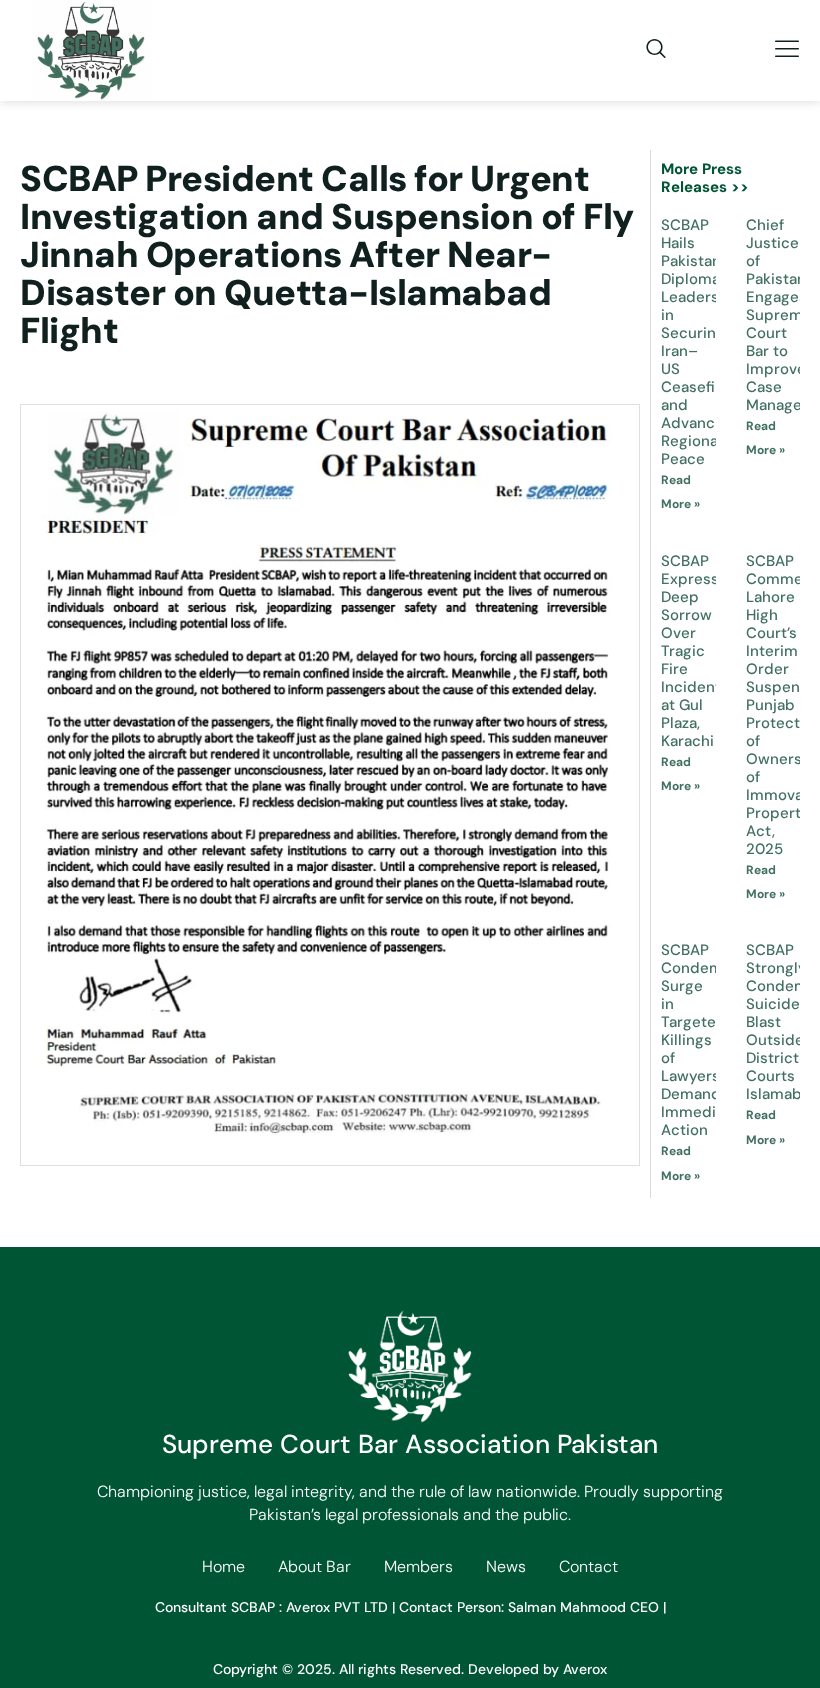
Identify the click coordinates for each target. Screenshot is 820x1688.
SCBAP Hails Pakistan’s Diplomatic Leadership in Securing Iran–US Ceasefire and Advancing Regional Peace (701, 342)
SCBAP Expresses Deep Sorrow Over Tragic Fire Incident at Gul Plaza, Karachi (698, 651)
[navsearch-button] (646, 50)
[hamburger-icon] (787, 50)
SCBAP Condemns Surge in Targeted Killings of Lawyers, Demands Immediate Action (700, 1040)
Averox (585, 1669)
